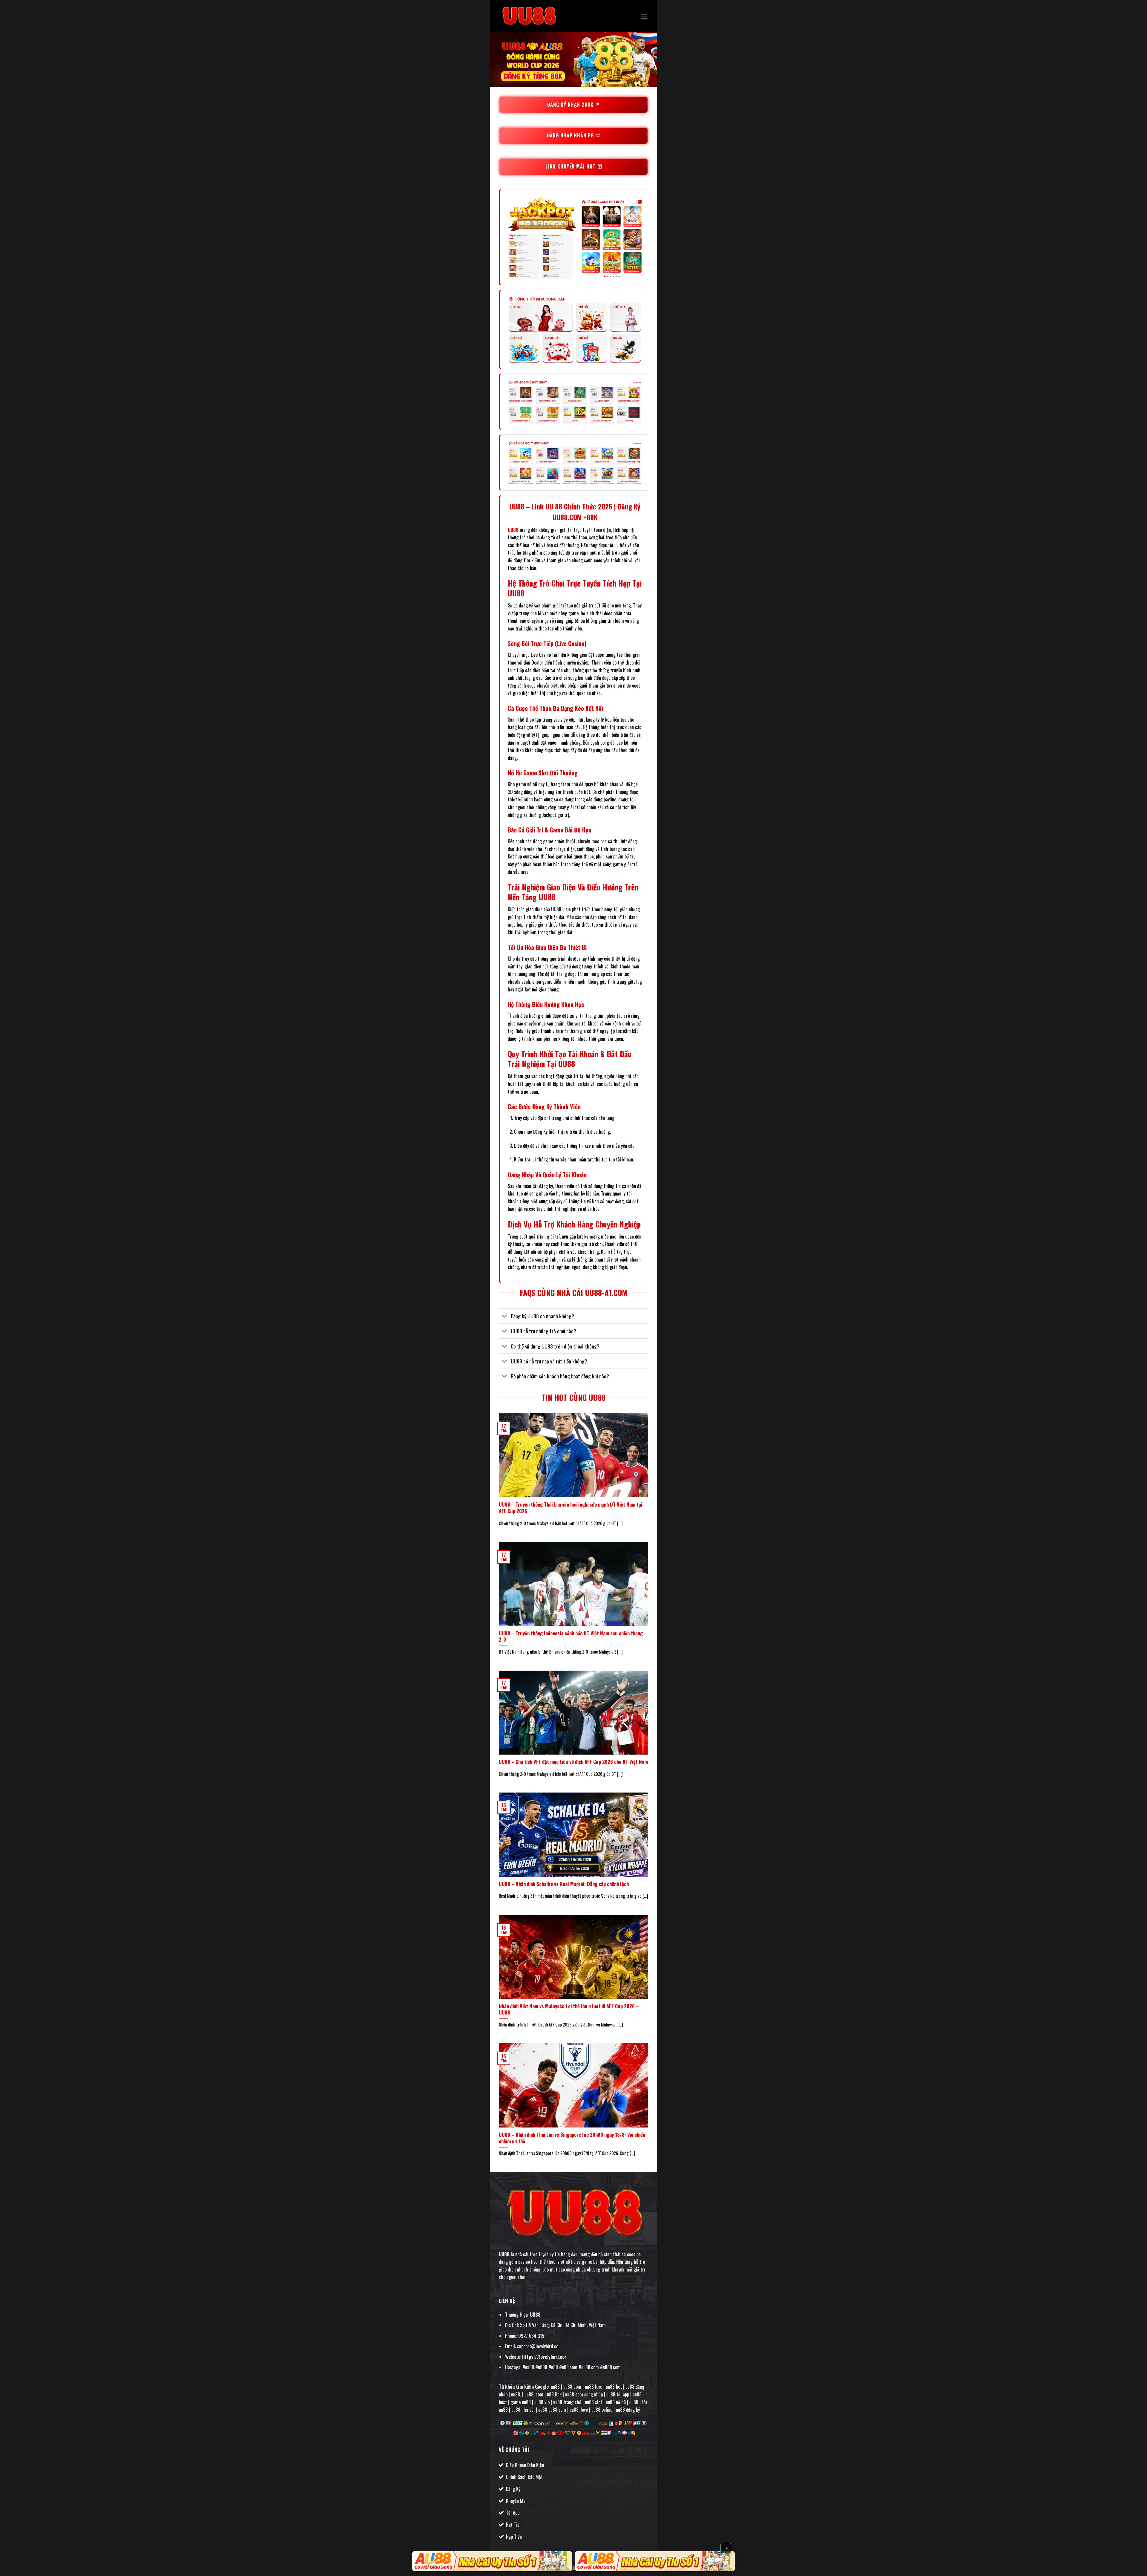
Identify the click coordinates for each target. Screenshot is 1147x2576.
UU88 (513, 530)
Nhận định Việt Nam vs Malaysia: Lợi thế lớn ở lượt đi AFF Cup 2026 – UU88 (569, 2009)
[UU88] (529, 16)
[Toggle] (505, 1317)
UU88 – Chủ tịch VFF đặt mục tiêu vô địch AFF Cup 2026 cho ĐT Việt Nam (573, 1762)
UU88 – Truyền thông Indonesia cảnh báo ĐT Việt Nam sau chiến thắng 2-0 (571, 1636)
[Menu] (644, 17)
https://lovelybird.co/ (544, 2357)
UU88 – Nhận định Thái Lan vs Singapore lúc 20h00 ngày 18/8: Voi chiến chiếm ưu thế (572, 2138)
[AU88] (492, 2561)
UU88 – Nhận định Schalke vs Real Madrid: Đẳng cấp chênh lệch (564, 1884)
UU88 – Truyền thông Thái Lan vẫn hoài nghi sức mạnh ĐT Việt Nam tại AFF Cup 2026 (571, 1508)
